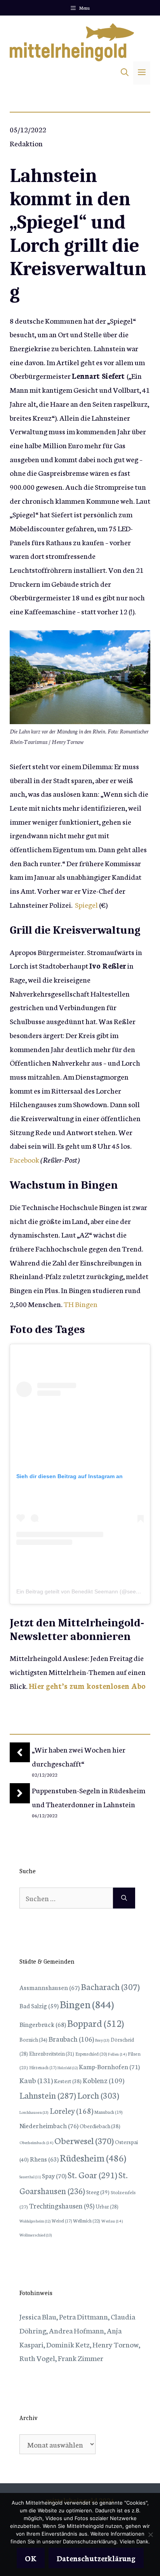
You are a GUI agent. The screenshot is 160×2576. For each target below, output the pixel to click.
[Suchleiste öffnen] (125, 73)
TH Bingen (81, 1304)
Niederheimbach (49, 2125)
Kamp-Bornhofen (109, 2066)
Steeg (98, 2192)
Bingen (87, 2004)
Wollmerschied (36, 2235)
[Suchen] (124, 1898)
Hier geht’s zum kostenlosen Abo (87, 1686)
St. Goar (92, 2175)
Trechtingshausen (62, 2206)
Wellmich (87, 2220)
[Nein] (150, 2534)
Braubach (71, 2039)
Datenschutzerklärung (96, 2558)
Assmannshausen (50, 1987)
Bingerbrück (43, 2024)
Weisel (62, 2221)
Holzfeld (68, 2068)
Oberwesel (84, 2140)
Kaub (36, 2080)
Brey (102, 2040)
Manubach (108, 2112)
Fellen (117, 2054)
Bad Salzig (39, 2006)
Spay (54, 2175)
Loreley (71, 2110)
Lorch (98, 2095)
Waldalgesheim (35, 2221)
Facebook (24, 1159)
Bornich (33, 2039)
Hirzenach (43, 2067)
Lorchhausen (34, 2112)
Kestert (68, 2081)
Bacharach (110, 1986)
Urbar (107, 2206)
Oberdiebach (100, 2126)
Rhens (44, 2159)
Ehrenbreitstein (52, 2053)
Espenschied (91, 2054)
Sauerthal (30, 2177)
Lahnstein (48, 2095)
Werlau (112, 2221)
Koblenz (103, 2080)
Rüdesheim (93, 2157)
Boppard (96, 2023)
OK (31, 2558)
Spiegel (86, 904)
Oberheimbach (36, 2142)
